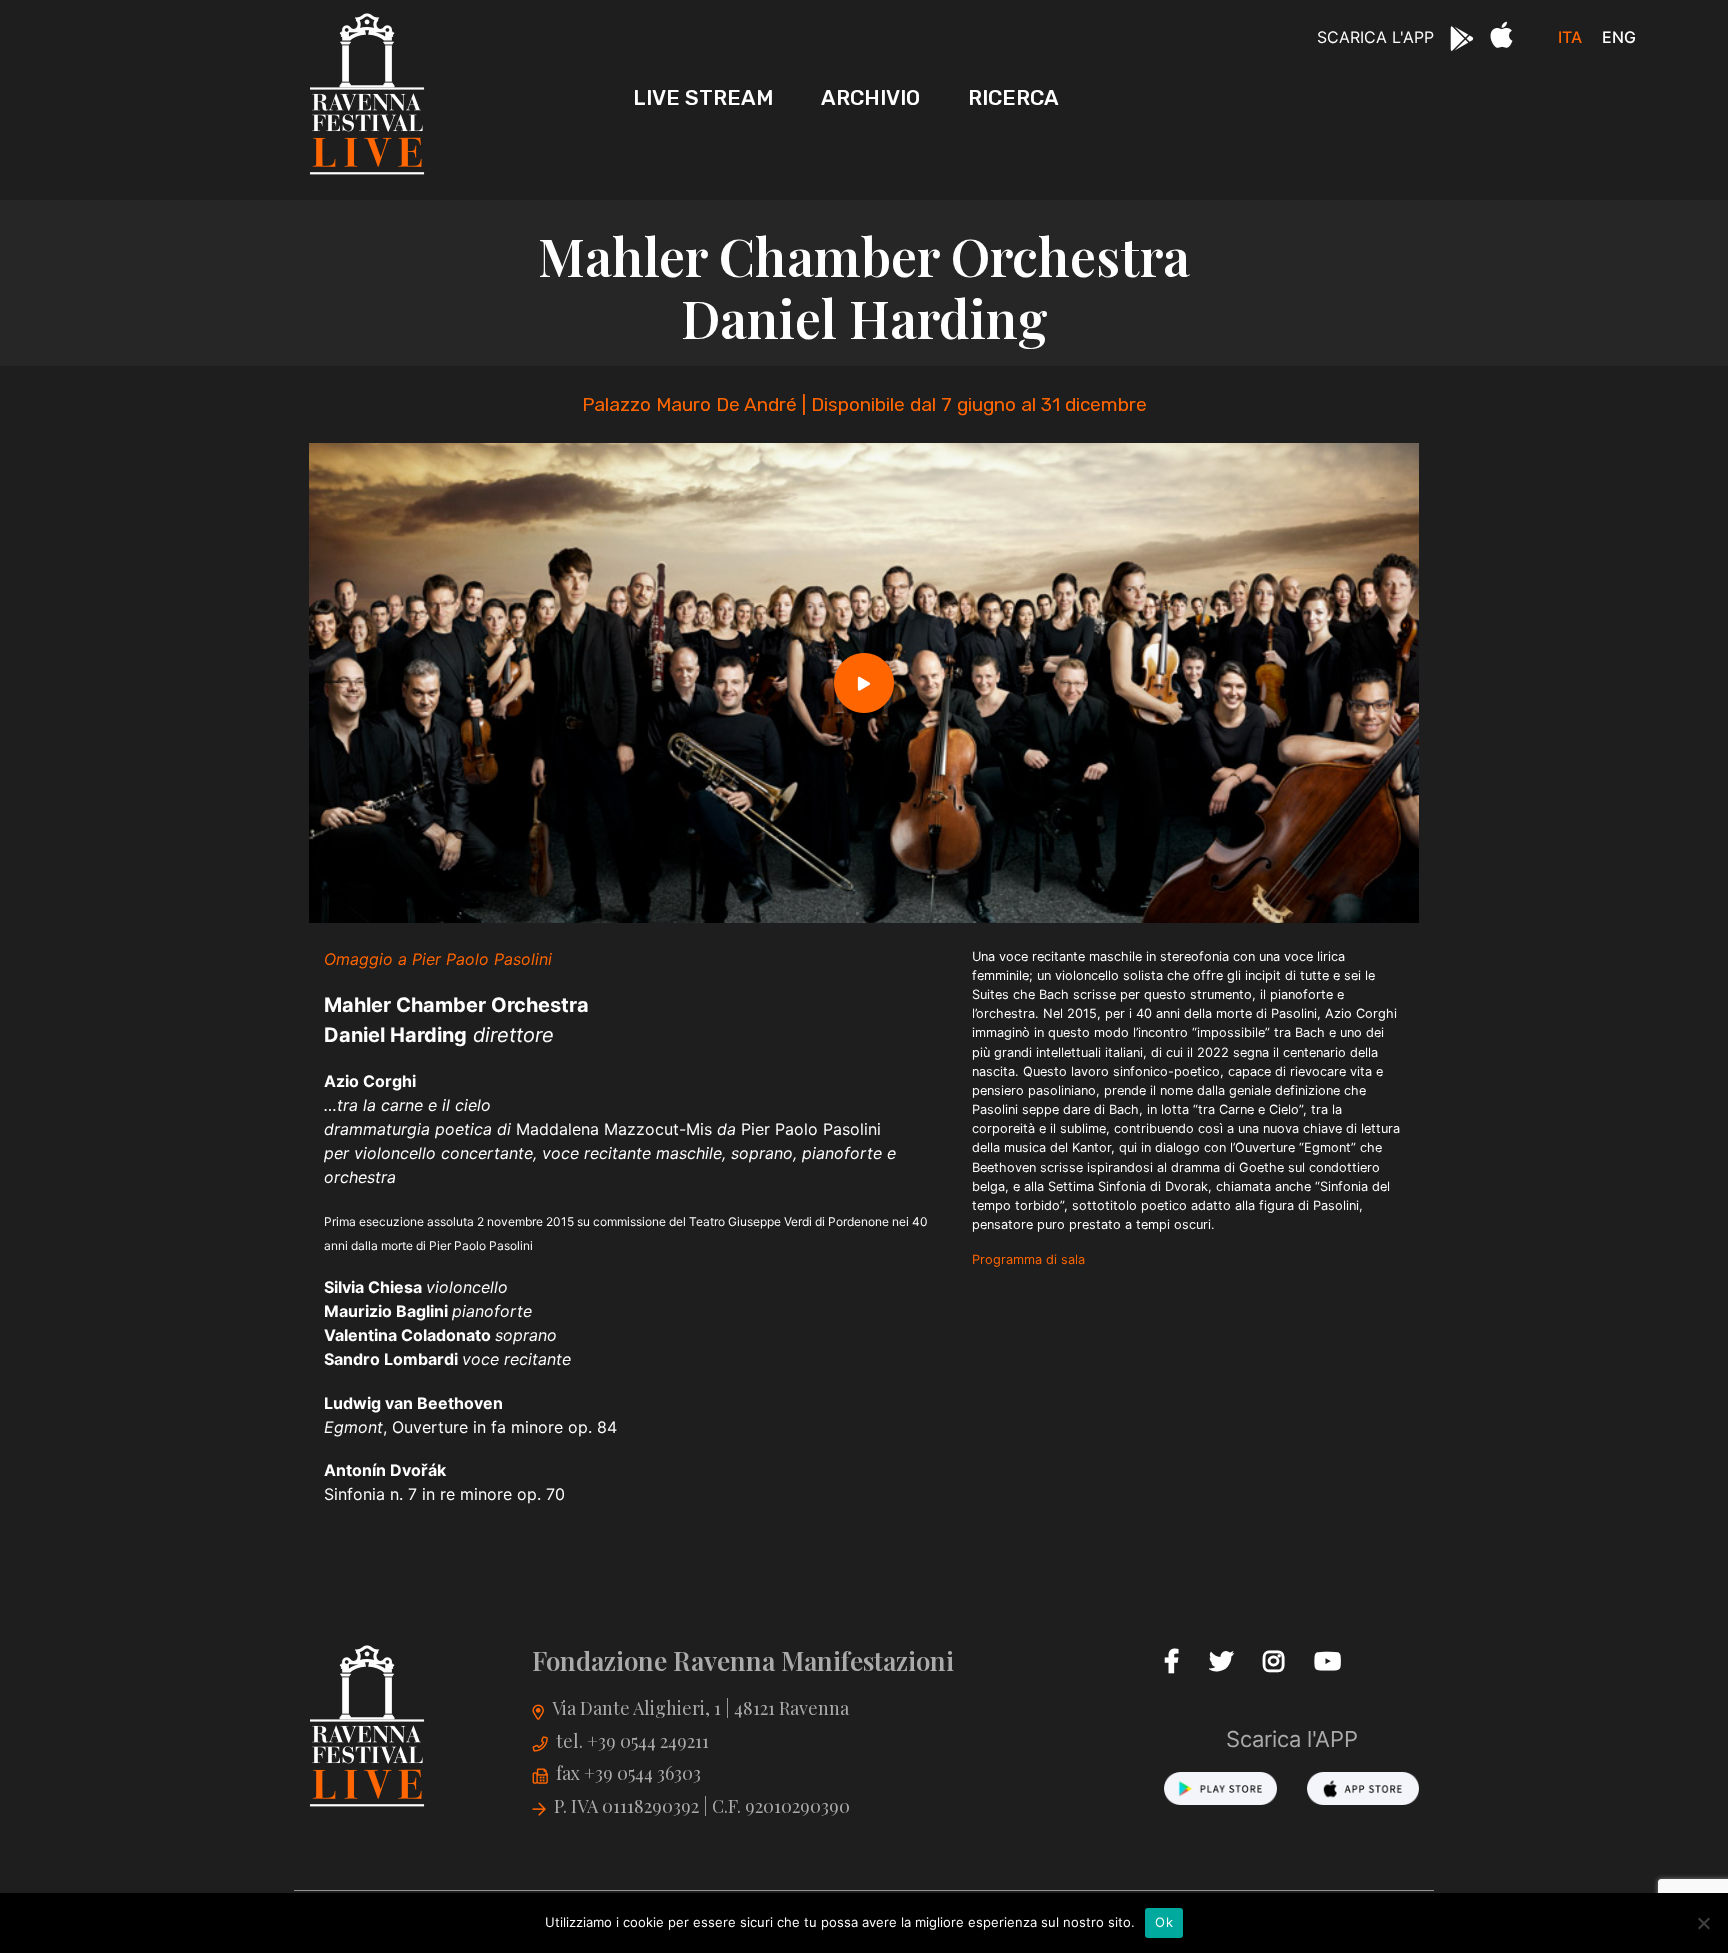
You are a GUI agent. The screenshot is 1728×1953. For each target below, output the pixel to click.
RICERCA (1013, 97)
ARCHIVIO (870, 97)
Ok (1164, 1922)
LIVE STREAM (703, 97)
